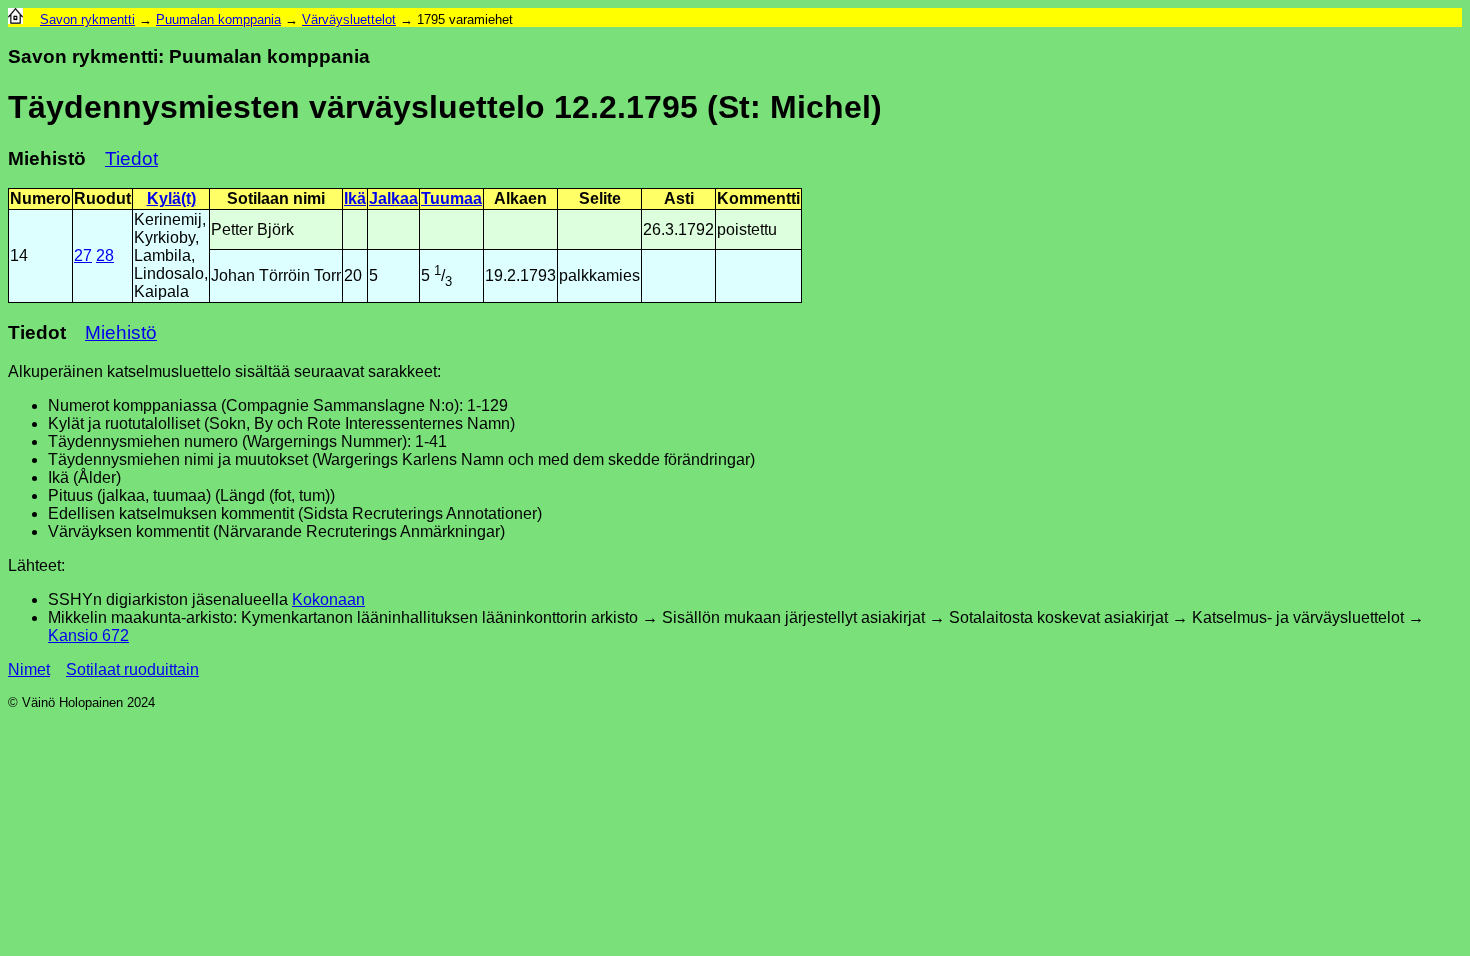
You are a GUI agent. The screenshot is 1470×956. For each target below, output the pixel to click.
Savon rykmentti (87, 19)
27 (83, 255)
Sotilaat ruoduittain (132, 669)
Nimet (29, 669)
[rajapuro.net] (15, 19)
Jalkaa (393, 198)
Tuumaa (451, 198)
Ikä (355, 198)
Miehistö (121, 332)
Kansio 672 (88, 635)
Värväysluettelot (349, 19)
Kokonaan (328, 599)
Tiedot (131, 158)
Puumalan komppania (218, 19)
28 (105, 255)
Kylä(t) (171, 198)
